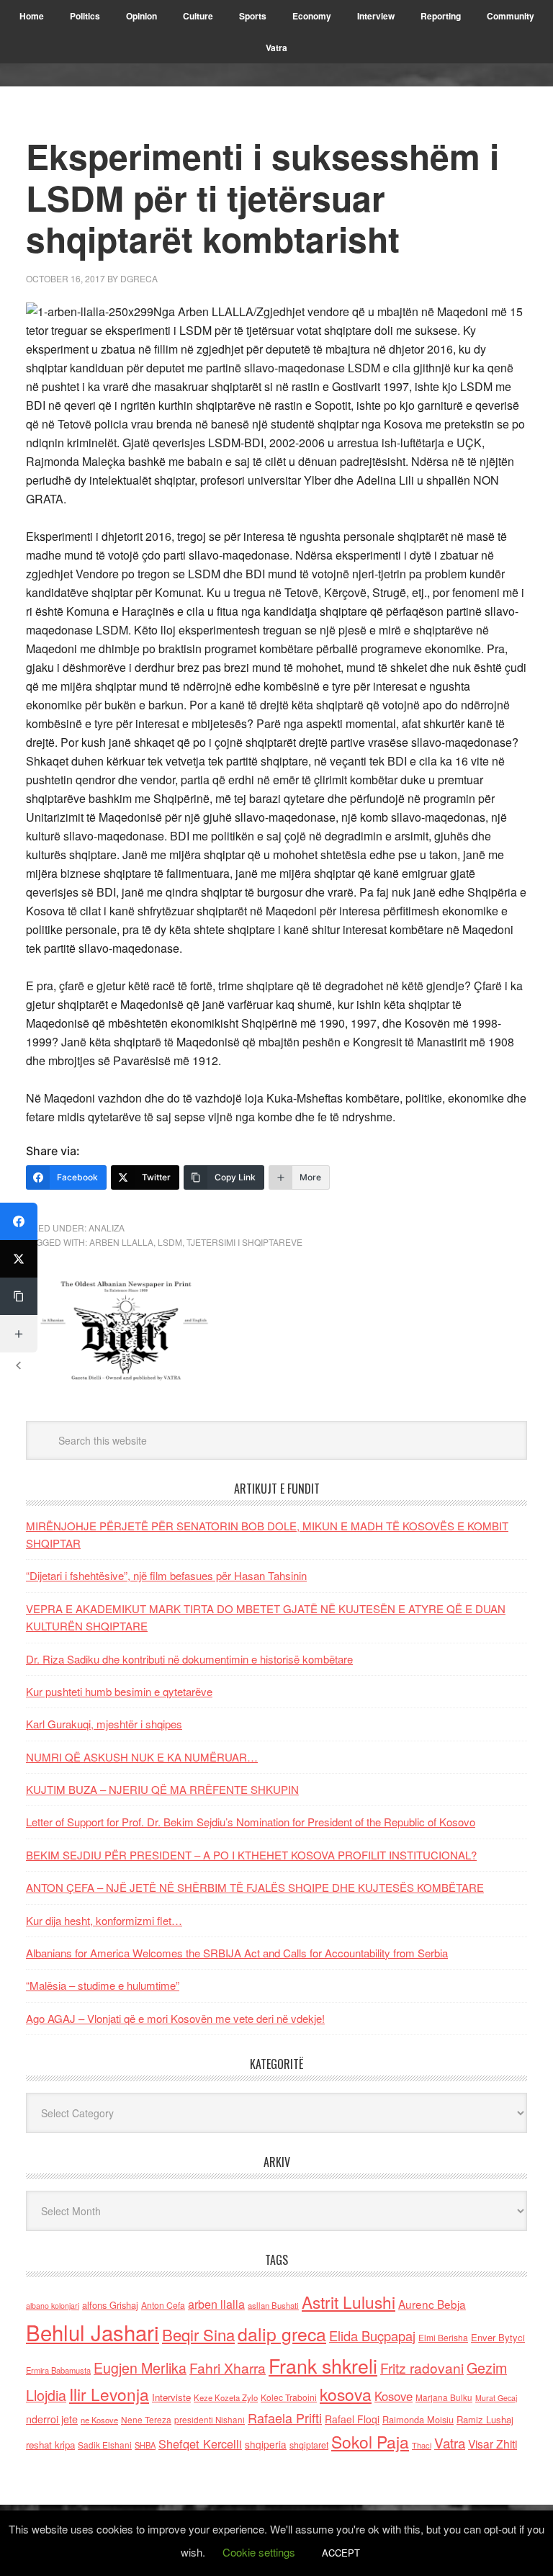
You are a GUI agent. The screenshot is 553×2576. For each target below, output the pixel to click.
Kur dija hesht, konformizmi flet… (104, 1920)
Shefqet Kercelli (200, 2443)
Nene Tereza (146, 2419)
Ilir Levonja (109, 2394)
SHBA (145, 2445)
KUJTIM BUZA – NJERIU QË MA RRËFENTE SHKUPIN (162, 1789)
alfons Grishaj (110, 2305)
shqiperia (266, 2444)
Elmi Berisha (443, 2337)
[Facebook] (19, 1221)
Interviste (171, 2397)
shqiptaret (309, 2445)
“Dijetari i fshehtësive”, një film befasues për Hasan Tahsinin (166, 1575)
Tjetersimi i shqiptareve (244, 1242)
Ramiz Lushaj (485, 2419)
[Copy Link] (19, 1296)
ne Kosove (99, 2420)
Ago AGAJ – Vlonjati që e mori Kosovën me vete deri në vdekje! (175, 2018)
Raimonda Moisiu (418, 2419)
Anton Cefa (163, 2305)
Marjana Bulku (444, 2397)
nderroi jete (52, 2419)
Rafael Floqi (352, 2419)
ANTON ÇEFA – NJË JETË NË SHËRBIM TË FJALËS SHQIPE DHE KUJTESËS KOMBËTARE (255, 1887)
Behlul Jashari (93, 2332)
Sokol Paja (370, 2441)
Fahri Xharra (228, 2368)
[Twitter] (19, 1259)
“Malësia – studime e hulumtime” (103, 1985)
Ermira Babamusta (58, 2370)
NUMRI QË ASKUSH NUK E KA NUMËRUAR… (142, 1757)
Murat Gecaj (496, 2398)
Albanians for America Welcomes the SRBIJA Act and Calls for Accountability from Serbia (237, 1953)
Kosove (394, 2396)
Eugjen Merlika (140, 2368)
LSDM (170, 1242)
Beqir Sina (198, 2334)
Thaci (422, 2445)
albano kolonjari (53, 2306)
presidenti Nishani (210, 2420)
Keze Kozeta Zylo (226, 2397)
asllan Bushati (273, 2305)
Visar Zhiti (493, 2443)
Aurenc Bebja (432, 2304)
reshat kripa (50, 2445)
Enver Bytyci (498, 2337)
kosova (346, 2394)
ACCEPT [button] (341, 2553)
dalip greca (282, 2334)
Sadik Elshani (105, 2445)
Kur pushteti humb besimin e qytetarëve (119, 1691)
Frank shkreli (323, 2365)
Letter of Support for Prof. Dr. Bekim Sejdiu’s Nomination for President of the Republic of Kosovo (251, 1822)
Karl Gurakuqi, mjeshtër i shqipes (104, 1724)
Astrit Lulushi (349, 2302)
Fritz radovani (422, 2368)
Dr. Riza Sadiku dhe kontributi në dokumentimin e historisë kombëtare (189, 1659)
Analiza (107, 1228)
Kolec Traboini (289, 2397)
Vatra (450, 2442)
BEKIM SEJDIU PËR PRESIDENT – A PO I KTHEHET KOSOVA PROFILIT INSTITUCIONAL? (251, 1855)
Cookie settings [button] (259, 2552)
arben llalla (121, 1242)
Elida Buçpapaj (372, 2335)
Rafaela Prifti (285, 2418)
